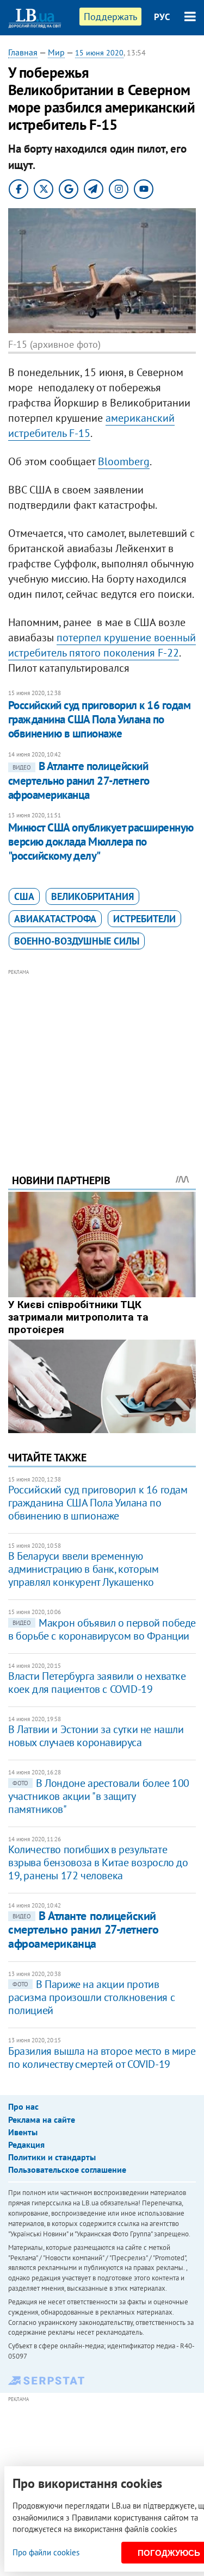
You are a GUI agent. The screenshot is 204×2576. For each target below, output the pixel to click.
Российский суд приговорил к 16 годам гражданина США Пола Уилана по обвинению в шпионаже (99, 720)
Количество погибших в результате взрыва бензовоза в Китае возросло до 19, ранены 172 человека (98, 1862)
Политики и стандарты (52, 2157)
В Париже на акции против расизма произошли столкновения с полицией (91, 1997)
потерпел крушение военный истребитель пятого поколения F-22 (102, 645)
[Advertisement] (102, 1056)
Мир (56, 52)
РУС (162, 17)
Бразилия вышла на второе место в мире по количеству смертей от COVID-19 (102, 2058)
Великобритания (92, 896)
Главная (23, 52)
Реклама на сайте (42, 2119)
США (24, 896)
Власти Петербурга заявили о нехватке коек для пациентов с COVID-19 (97, 1683)
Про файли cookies (46, 2552)
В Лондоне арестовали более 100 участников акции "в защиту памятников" (99, 1796)
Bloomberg (124, 461)
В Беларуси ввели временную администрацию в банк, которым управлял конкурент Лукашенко (83, 1569)
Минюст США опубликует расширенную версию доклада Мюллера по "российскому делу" (101, 842)
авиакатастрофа (55, 919)
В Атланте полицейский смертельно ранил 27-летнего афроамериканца (79, 780)
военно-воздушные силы (77, 941)
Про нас (23, 2106)
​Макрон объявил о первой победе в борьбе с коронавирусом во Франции (102, 1629)
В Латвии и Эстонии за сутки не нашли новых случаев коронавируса (96, 1736)
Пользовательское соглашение (67, 2169)
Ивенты (23, 2132)
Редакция (26, 2144)
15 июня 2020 (99, 53)
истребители (144, 919)
